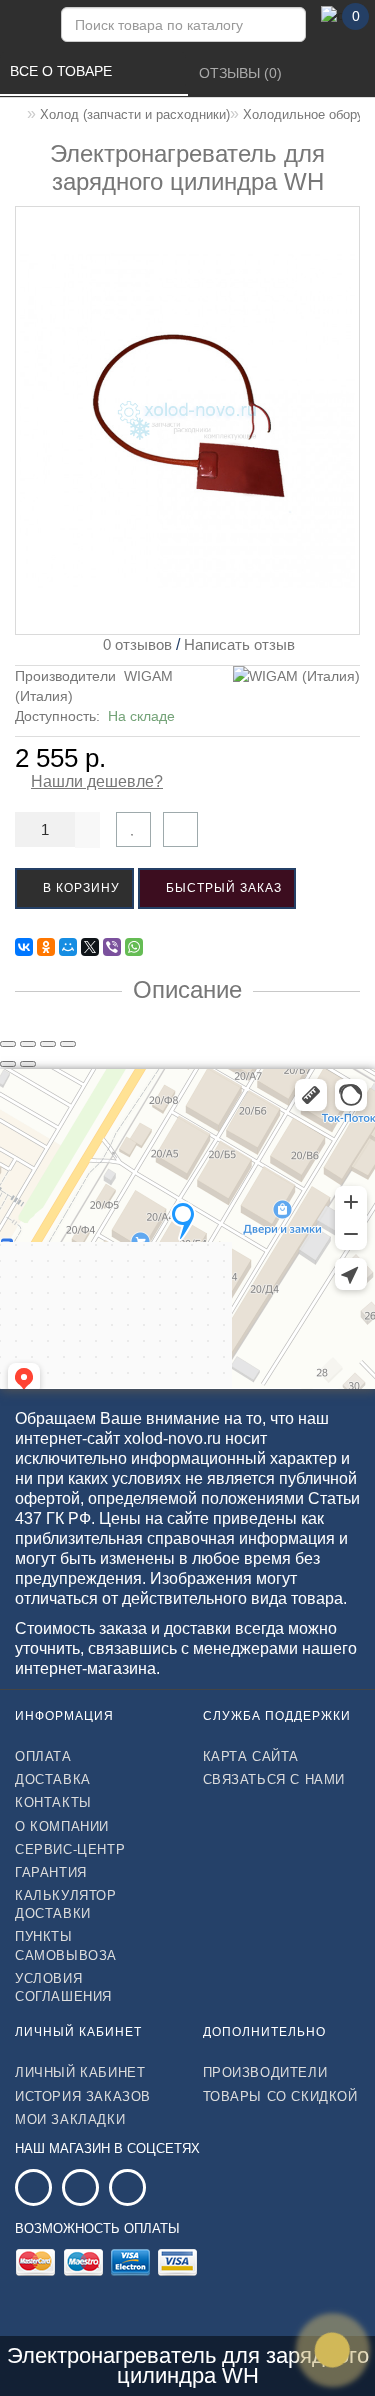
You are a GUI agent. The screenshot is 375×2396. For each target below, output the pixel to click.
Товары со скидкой (280, 2096)
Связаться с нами (274, 1779)
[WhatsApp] (134, 947)
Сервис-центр (70, 1849)
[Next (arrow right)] (28, 1064)
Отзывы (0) (242, 73)
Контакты (53, 1802)
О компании (62, 1826)
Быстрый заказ (222, 888)
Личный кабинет (80, 2072)
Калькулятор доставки (66, 1904)
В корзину (79, 888)
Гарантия (51, 1872)
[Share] (28, 1044)
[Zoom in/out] (68, 1044)
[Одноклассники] (46, 947)
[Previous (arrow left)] (8, 1064)
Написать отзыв (239, 644)
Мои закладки (70, 2119)
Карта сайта (251, 1756)
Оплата (43, 1756)
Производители (265, 2072)
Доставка (53, 1779)
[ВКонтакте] (24, 947)
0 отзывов (133, 644)
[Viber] (112, 947)
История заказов (83, 2096)
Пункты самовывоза (66, 1945)
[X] (90, 947)
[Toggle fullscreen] (48, 1044)
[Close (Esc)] (8, 1044)
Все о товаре (63, 71)
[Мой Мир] (68, 947)
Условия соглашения (63, 1987)
